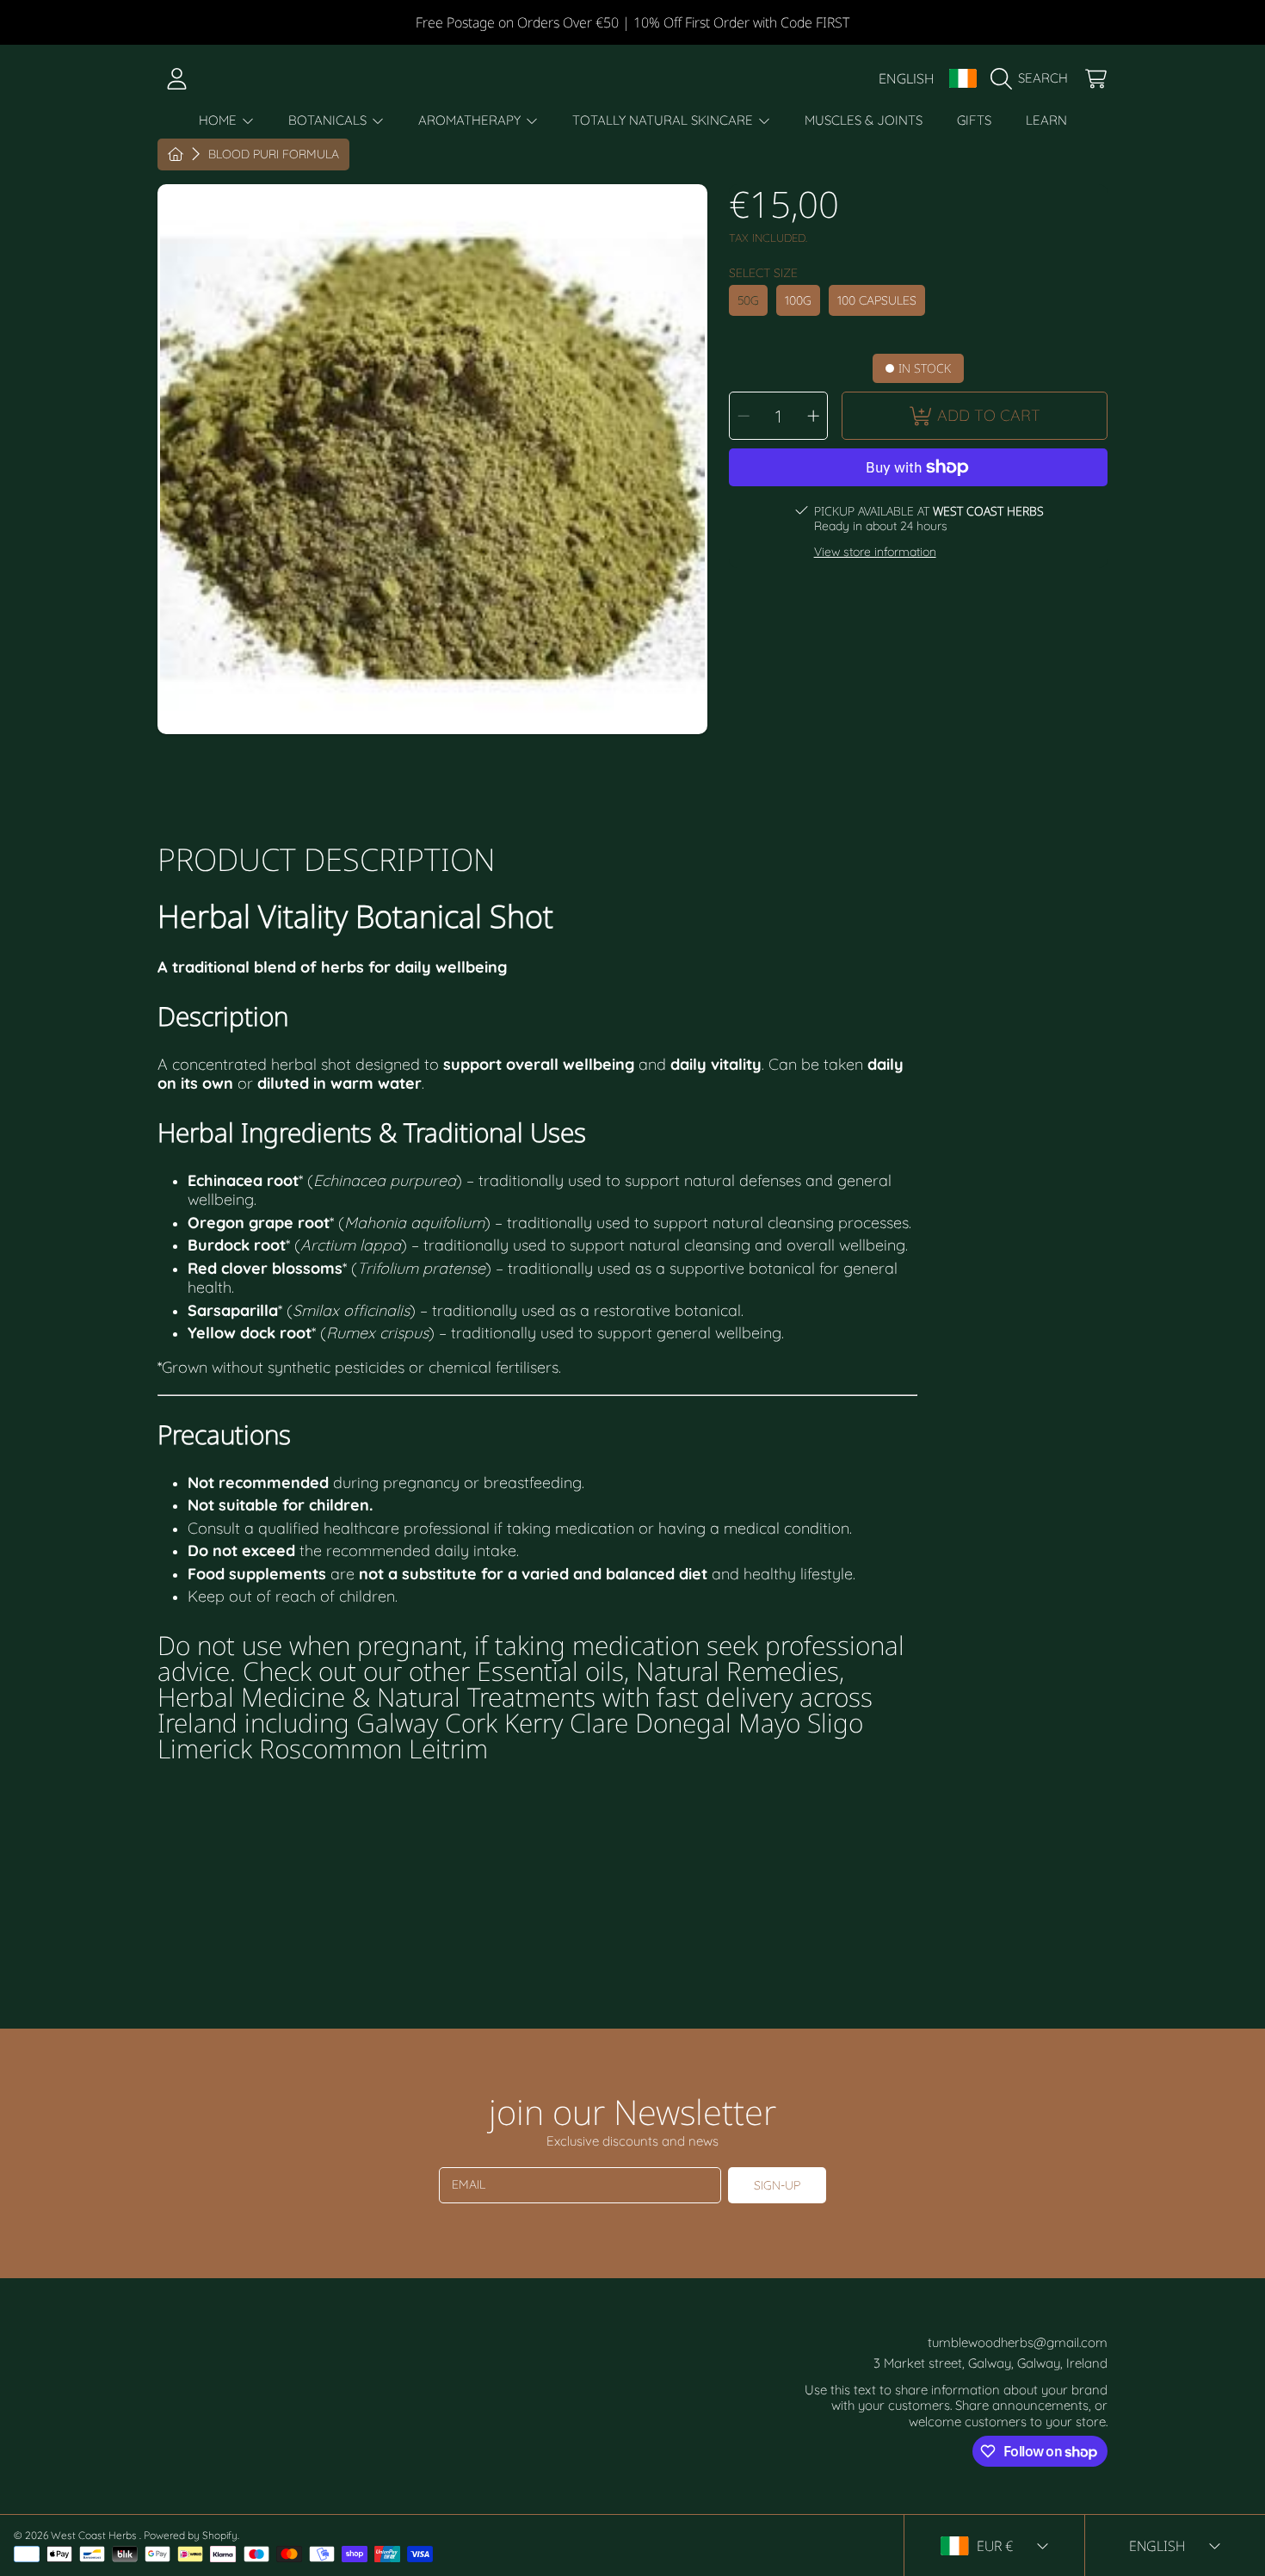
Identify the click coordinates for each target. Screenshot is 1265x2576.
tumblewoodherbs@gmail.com (1018, 2342)
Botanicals (329, 120)
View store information (875, 552)
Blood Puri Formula (274, 154)
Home (219, 120)
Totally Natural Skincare (664, 120)
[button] (1034, 78)
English (907, 78)
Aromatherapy (471, 120)
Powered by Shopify (191, 2535)
